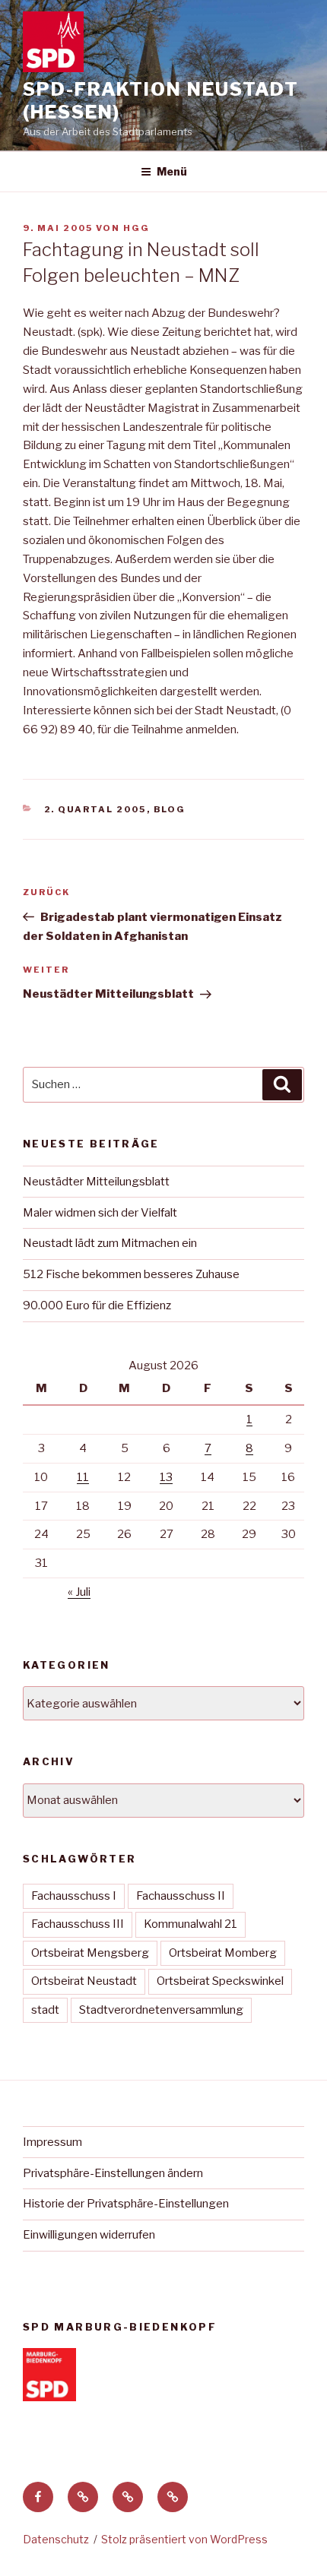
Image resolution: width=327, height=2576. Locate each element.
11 (83, 1477)
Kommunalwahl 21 (190, 1924)
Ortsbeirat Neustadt (84, 1981)
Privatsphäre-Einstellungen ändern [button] (113, 2173)
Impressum (52, 2142)
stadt (45, 2010)
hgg (137, 228)
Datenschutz (56, 2539)
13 (166, 1477)
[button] (83, 2497)
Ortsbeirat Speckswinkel (220, 1981)
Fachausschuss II (181, 1896)
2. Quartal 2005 (95, 809)
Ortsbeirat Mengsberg (90, 1953)
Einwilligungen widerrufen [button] (89, 2235)
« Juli (79, 1592)
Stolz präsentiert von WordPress (184, 2539)
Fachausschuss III (78, 1924)
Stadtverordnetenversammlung (161, 2010)
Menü (172, 171)
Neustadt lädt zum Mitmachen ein (110, 1243)
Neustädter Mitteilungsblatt (96, 1182)
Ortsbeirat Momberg (223, 1953)
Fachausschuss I (74, 1896)
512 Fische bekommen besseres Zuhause (131, 1274)
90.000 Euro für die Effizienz (97, 1305)
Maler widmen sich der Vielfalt (100, 1213)
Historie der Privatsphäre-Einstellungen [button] (126, 2204)
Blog (170, 809)
